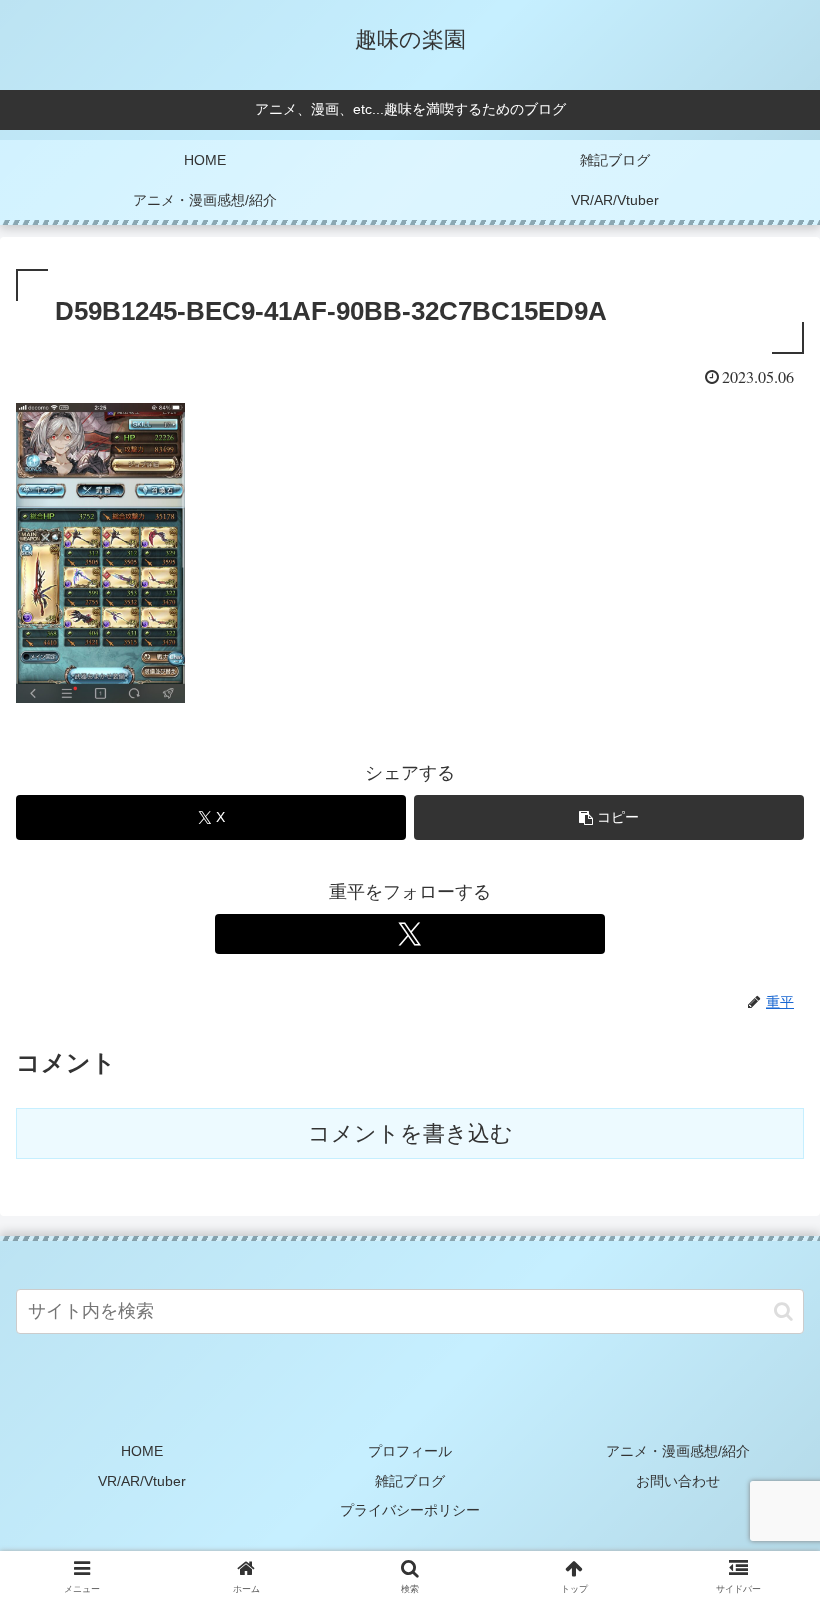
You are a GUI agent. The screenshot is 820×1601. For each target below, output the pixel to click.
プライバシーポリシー (410, 1510)
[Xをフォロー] (410, 934)
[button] (609, 817)
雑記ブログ (410, 1481)
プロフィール (410, 1451)
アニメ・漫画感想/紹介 (678, 1451)
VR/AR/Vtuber (142, 1481)
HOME (142, 1451)
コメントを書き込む (410, 1133)
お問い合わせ (678, 1481)
